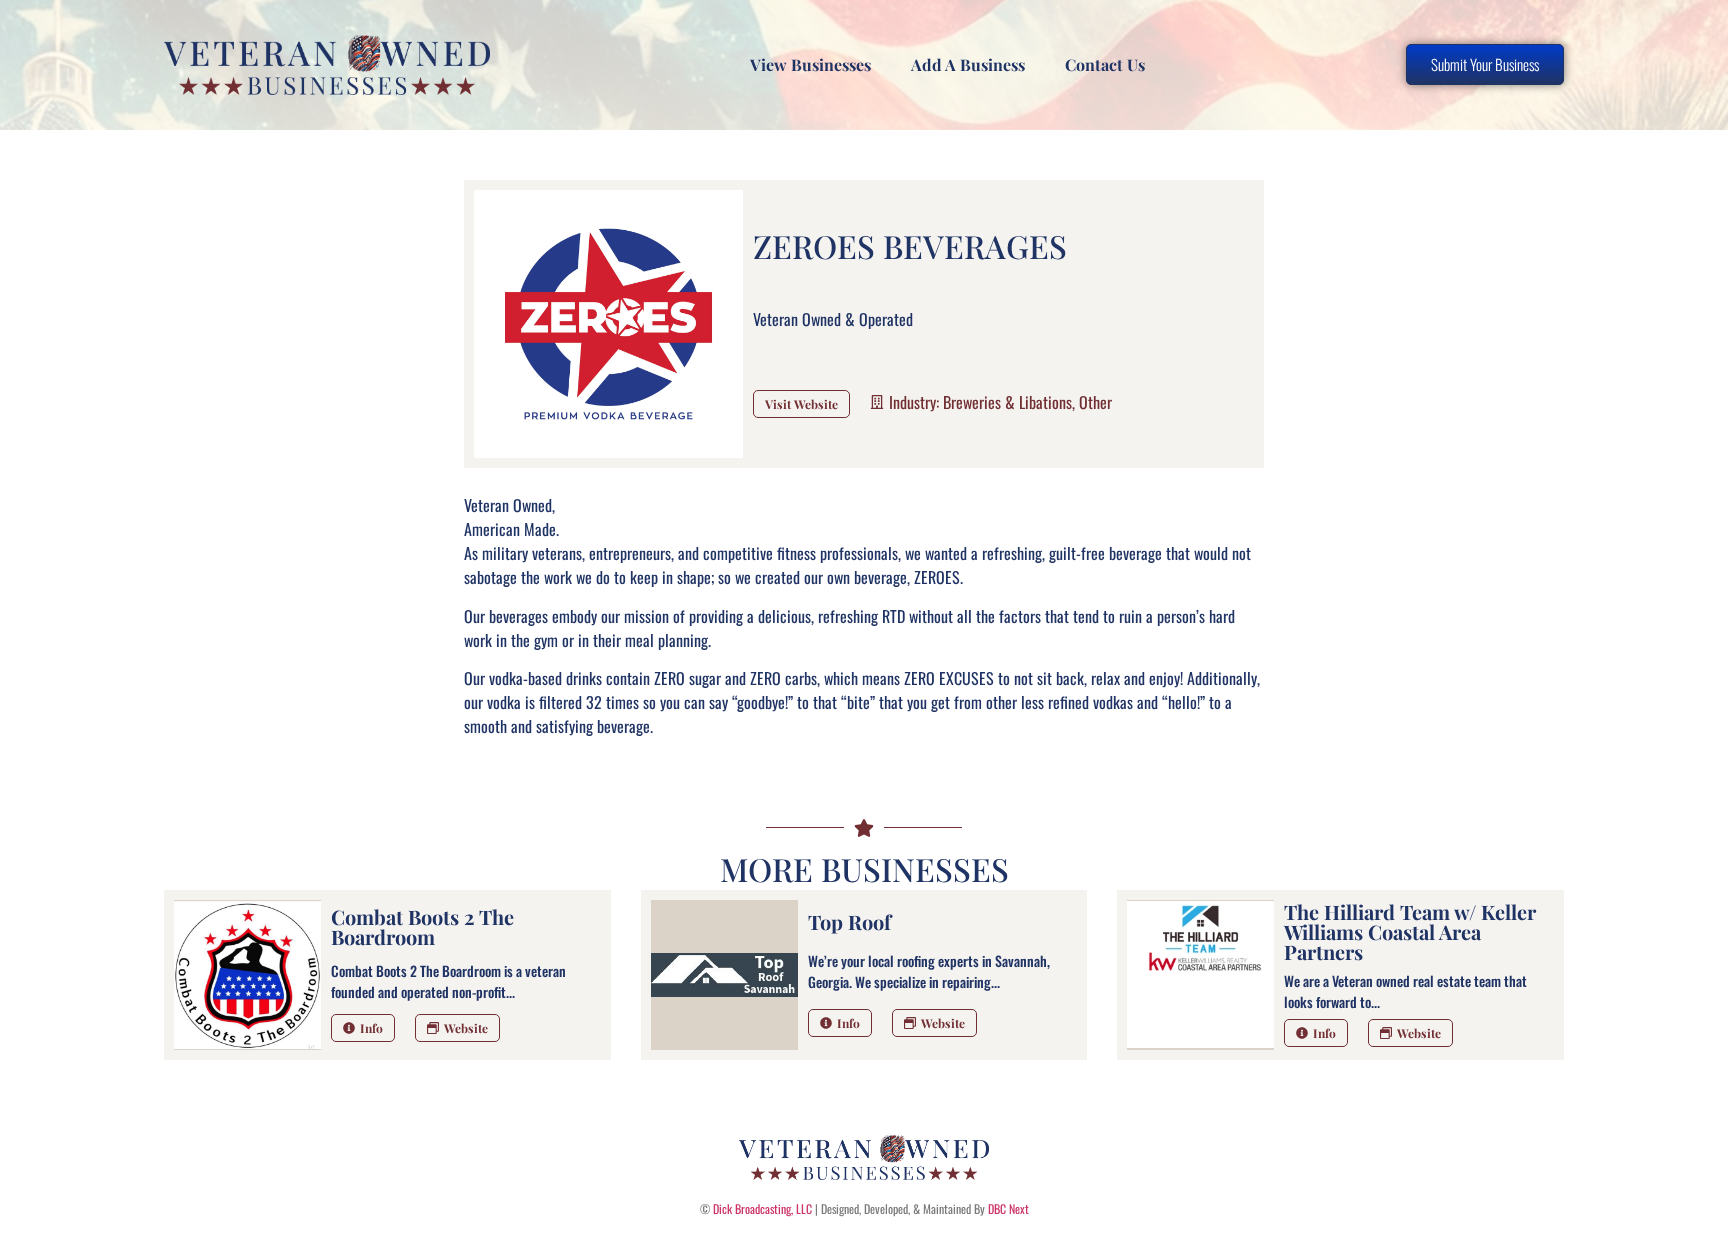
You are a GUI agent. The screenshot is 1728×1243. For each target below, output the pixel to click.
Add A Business (968, 64)
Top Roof (849, 921)
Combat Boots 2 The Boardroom (422, 926)
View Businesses (810, 64)
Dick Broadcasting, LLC (762, 1208)
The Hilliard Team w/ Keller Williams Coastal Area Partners (1410, 931)
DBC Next (1008, 1208)
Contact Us (1105, 64)
